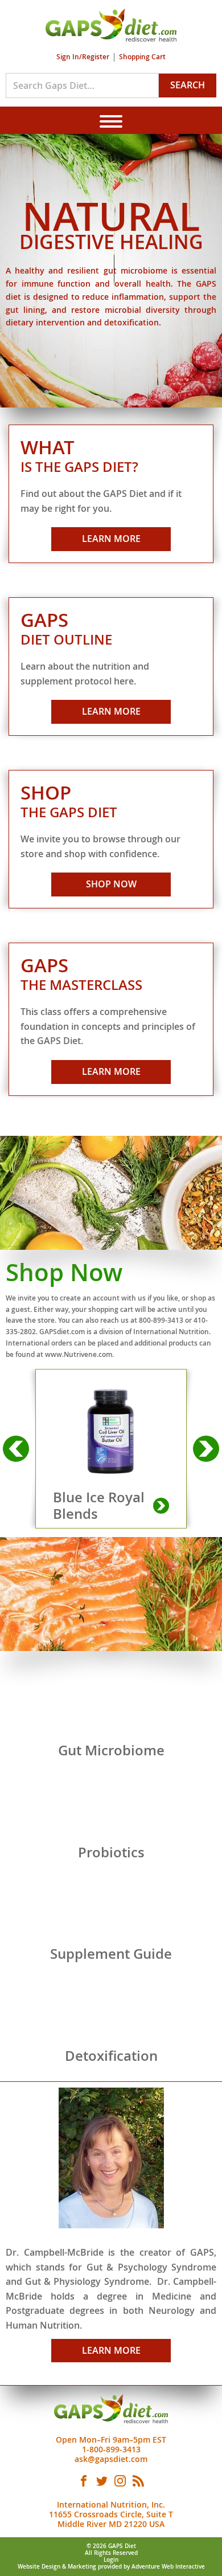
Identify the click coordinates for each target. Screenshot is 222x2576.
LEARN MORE (111, 2350)
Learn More (111, 539)
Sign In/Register (83, 57)
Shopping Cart (142, 57)
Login (111, 2560)
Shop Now (111, 884)
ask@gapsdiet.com (111, 2459)
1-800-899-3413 (111, 2449)
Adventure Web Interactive (168, 2567)
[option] (111, 1449)
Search (188, 85)
